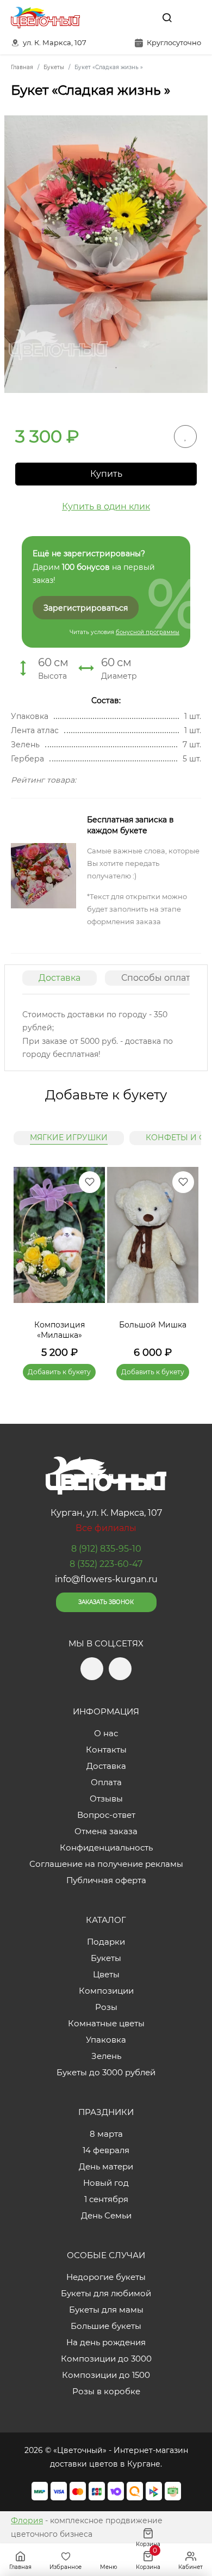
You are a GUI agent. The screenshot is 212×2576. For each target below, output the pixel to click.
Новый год (106, 2183)
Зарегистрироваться (86, 608)
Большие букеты (106, 2326)
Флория (27, 2520)
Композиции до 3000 (106, 2359)
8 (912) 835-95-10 (106, 1549)
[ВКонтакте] (142, 17)
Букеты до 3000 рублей (106, 2072)
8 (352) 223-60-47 (106, 1564)
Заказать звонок (106, 1602)
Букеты (106, 1958)
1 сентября (106, 2199)
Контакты (106, 1750)
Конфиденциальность (106, 1848)
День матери (106, 2166)
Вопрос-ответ (106, 1815)
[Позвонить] (192, 17)
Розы (106, 2007)
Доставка (60, 978)
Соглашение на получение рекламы (106, 1864)
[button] (185, 1261)
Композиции (106, 1991)
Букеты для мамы (106, 2310)
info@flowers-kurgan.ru (106, 1579)
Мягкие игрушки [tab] (69, 1138)
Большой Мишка (153, 1325)
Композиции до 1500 (106, 2375)
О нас (106, 1733)
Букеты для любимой (106, 2293)
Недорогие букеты (106, 2277)
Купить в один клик (106, 506)
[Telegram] (119, 17)
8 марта (106, 2134)
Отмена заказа (106, 1831)
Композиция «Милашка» (60, 1330)
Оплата (106, 1782)
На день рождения (106, 2342)
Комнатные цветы (106, 2023)
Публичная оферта (106, 1880)
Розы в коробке (106, 2391)
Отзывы (106, 1799)
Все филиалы (106, 1528)
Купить (106, 474)
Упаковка (106, 2040)
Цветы (106, 1974)
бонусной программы (148, 632)
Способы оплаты (159, 978)
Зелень (106, 2056)
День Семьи (106, 2215)
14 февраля (106, 2150)
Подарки (106, 1942)
